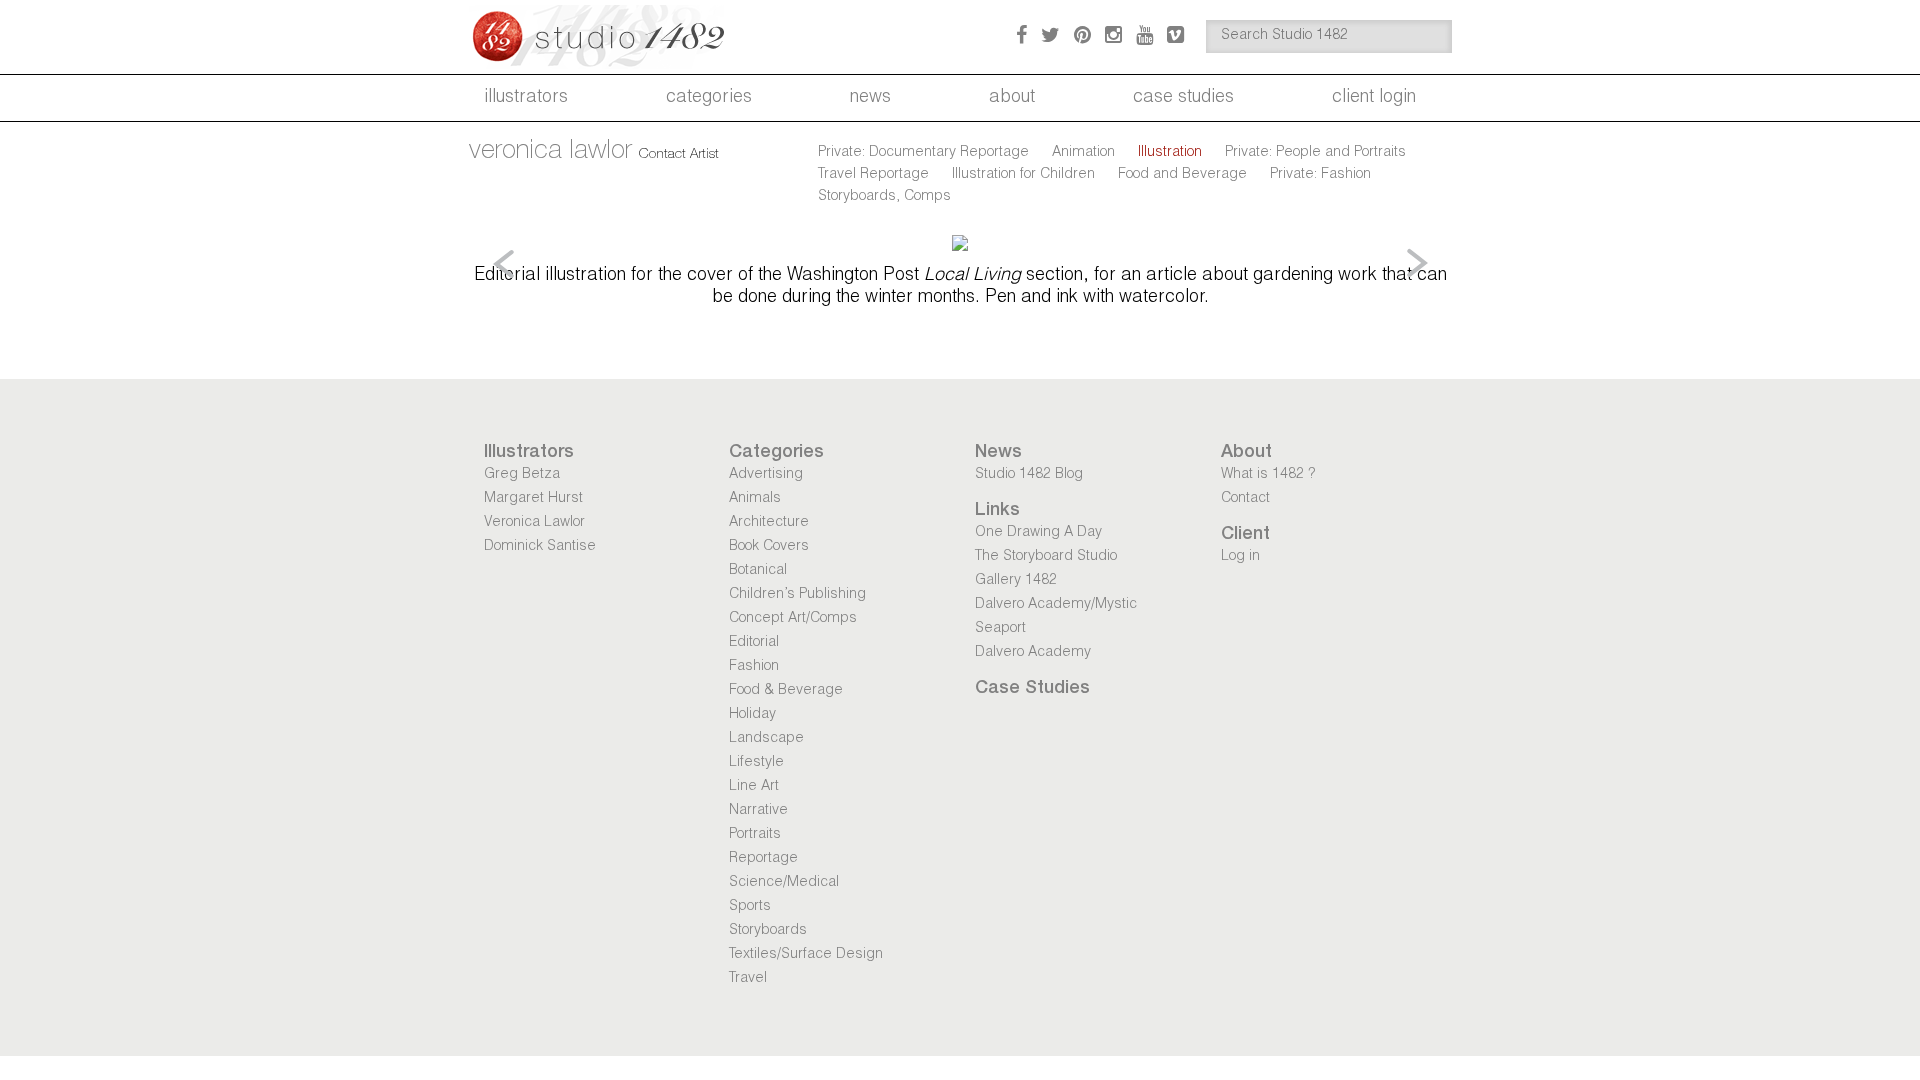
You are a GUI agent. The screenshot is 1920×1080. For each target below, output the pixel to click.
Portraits (755, 835)
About (1012, 98)
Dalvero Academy (1033, 653)
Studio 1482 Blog (1029, 475)
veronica (550, 152)
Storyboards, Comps (884, 197)
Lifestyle (756, 763)
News (870, 98)
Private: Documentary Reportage (923, 153)
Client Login (1374, 98)
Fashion (754, 667)
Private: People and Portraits (1315, 153)
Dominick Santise (540, 547)
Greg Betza (522, 475)
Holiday (752, 715)
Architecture (769, 523)
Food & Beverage (786, 691)
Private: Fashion (1320, 175)
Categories (709, 98)
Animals (755, 499)
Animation (1083, 153)
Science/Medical (784, 883)
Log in (1240, 557)
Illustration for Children (1023, 175)
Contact (1245, 499)
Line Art (754, 787)
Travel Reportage (873, 175)
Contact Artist (679, 155)
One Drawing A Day (1038, 533)
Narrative (758, 811)
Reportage (763, 859)
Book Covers (769, 547)
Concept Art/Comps (793, 619)
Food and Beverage (1182, 175)
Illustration (1170, 153)
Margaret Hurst (533, 499)
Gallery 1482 (1016, 581)
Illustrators (526, 98)
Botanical (758, 571)
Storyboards (768, 931)
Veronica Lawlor (534, 523)
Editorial (754, 643)
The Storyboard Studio (1046, 557)
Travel (748, 979)
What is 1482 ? (1268, 475)
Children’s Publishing (797, 595)
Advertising (766, 475)
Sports (750, 907)
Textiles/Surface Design (806, 955)
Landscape (766, 739)
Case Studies (1183, 98)
